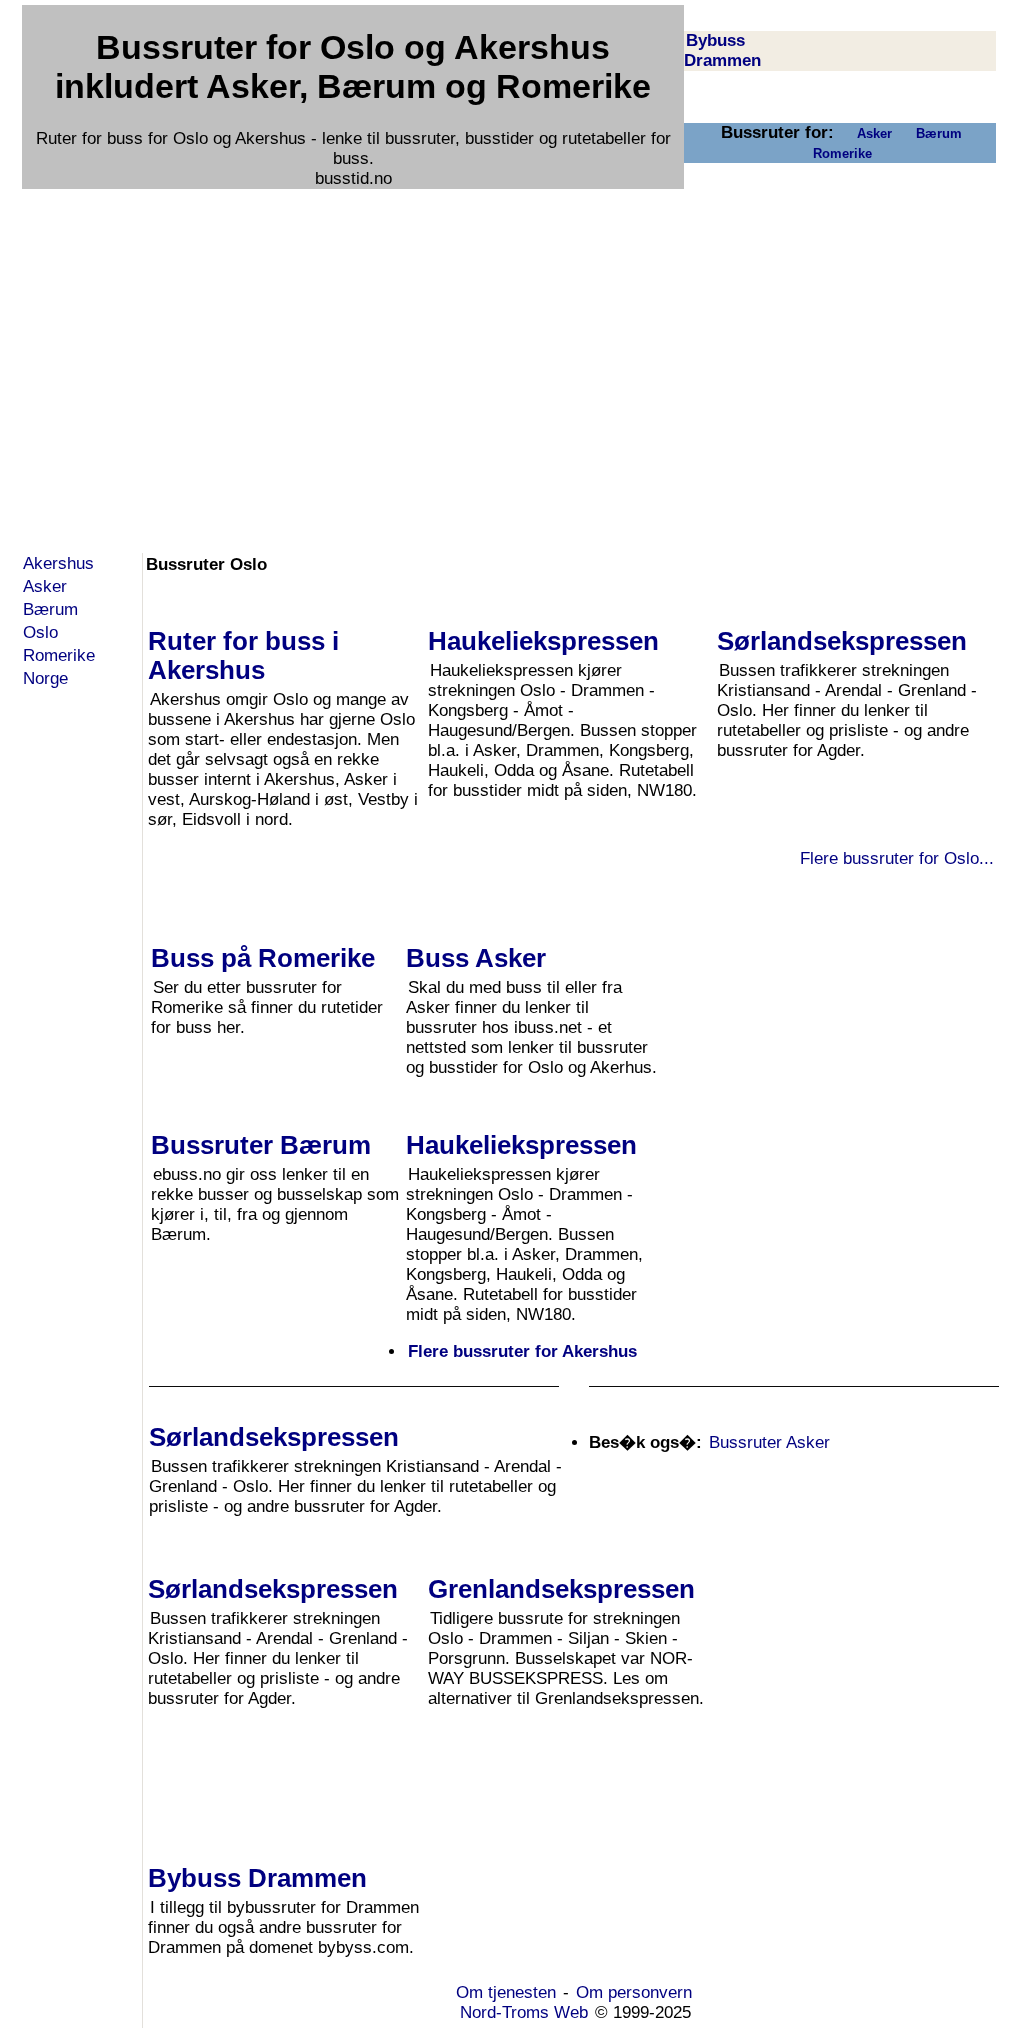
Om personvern (634, 1992)
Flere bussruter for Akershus (522, 1351)
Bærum (939, 133)
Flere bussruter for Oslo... (897, 858)
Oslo (40, 632)
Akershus (58, 563)
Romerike (842, 153)
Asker (874, 133)
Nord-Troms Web (524, 2012)
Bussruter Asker (769, 1442)
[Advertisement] (509, 333)
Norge (45, 678)
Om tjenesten (506, 1992)
